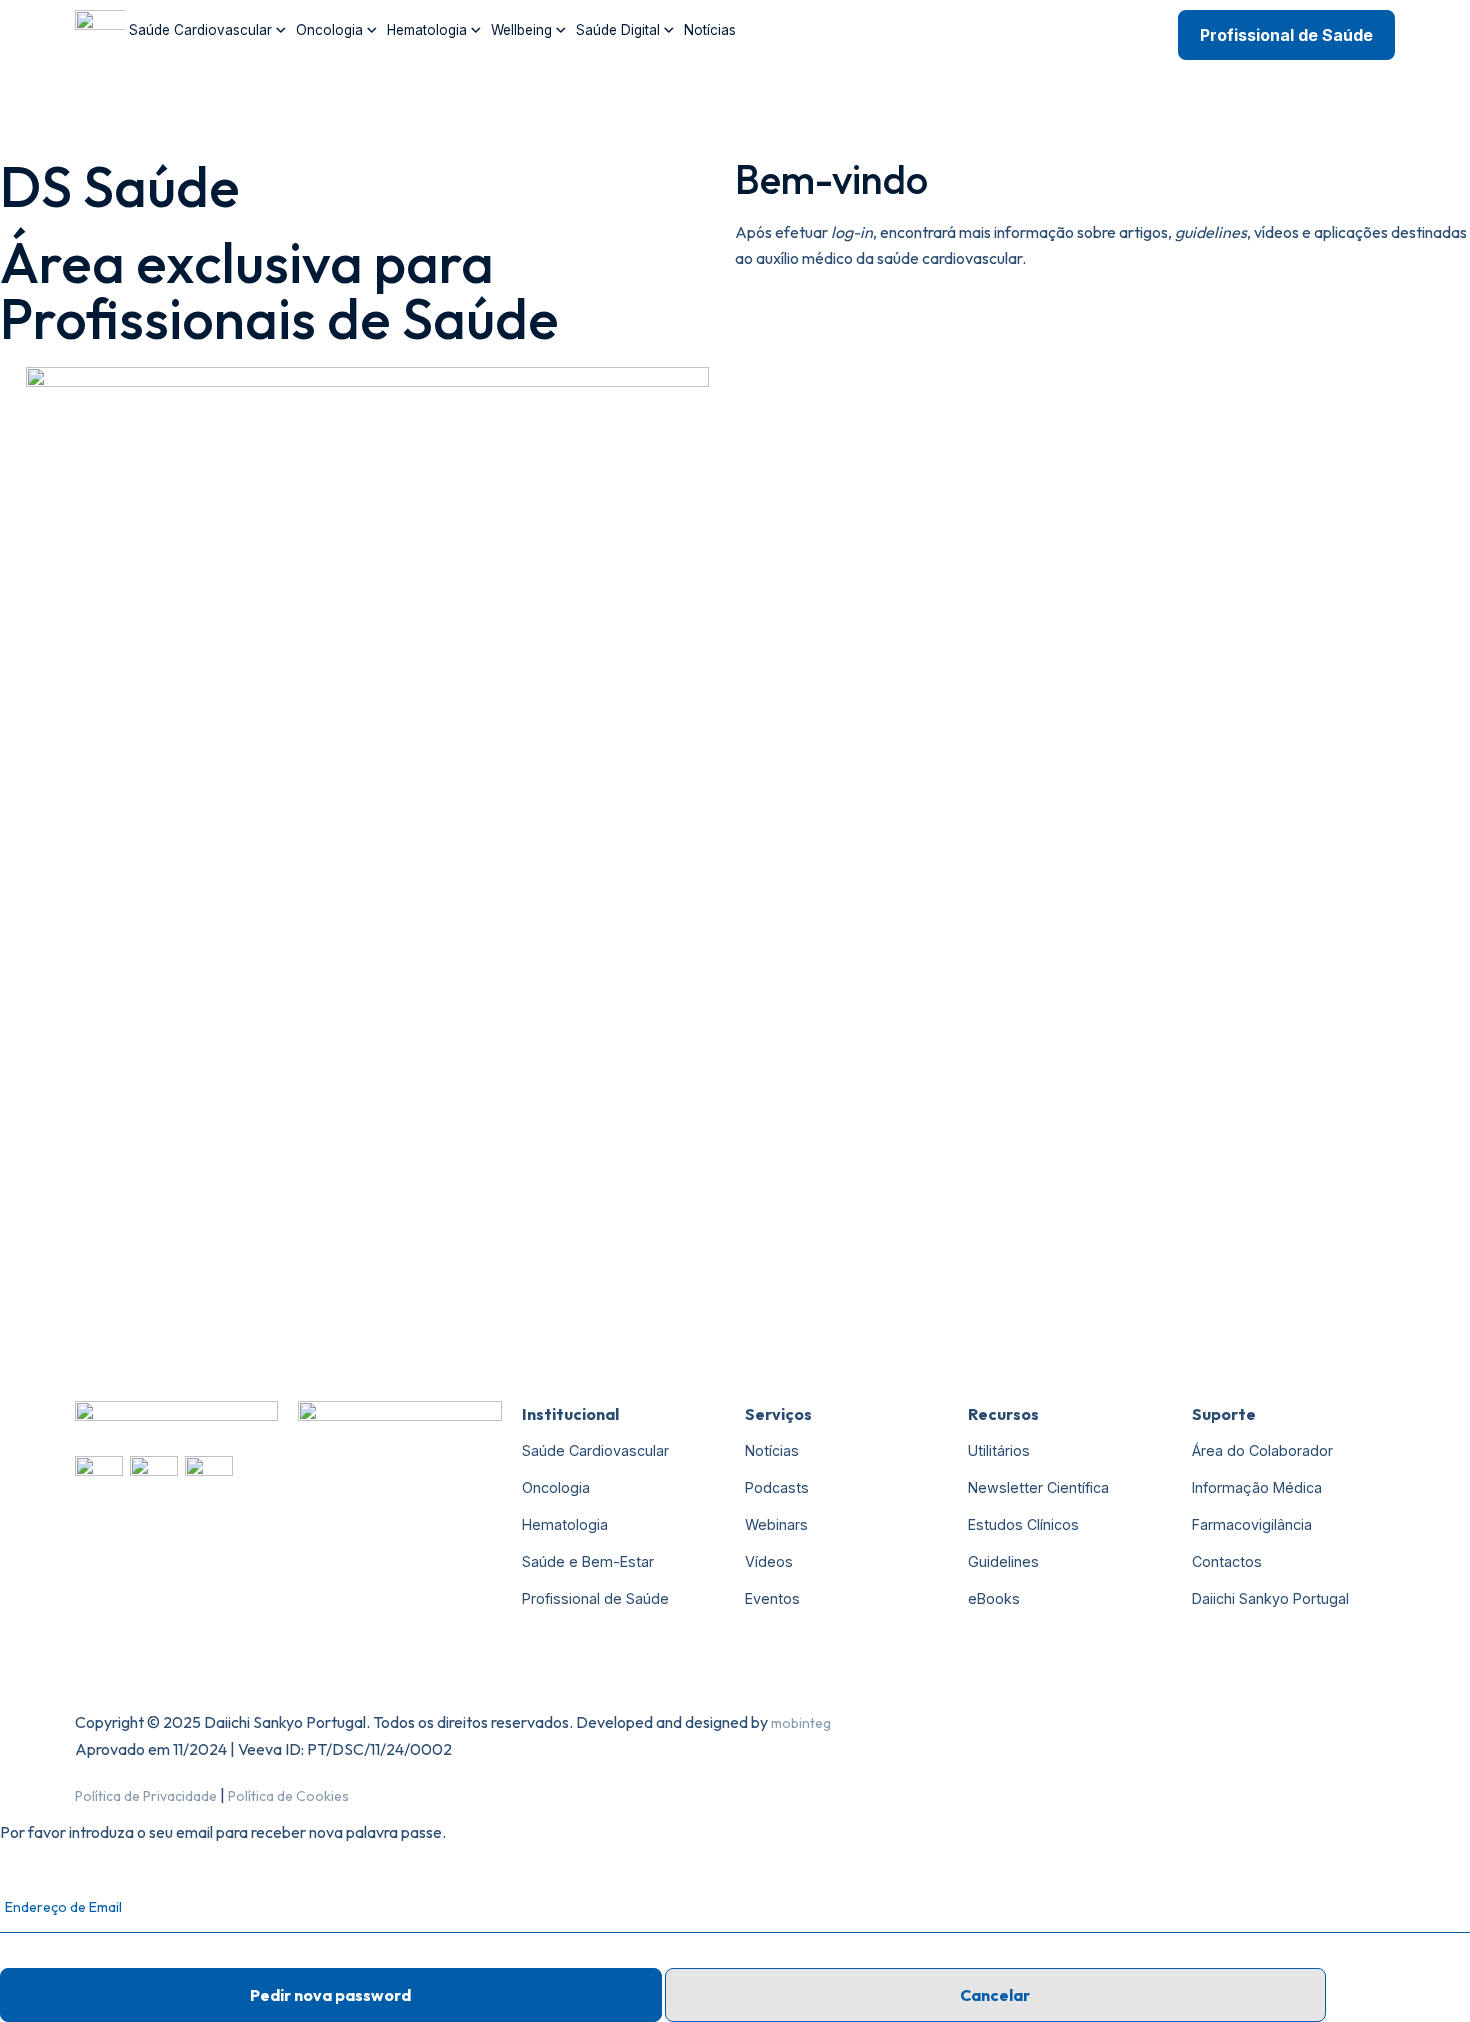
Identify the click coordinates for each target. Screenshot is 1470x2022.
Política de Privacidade (146, 1796)
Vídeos (769, 1561)
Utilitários (999, 1450)
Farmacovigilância (1252, 1524)
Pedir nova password (330, 1995)
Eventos (772, 1598)
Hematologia (427, 30)
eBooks (994, 1598)
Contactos (1227, 1561)
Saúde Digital (618, 30)
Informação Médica (1257, 1487)
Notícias (710, 30)
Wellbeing (521, 30)
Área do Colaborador (1262, 1450)
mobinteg (801, 1723)
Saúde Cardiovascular (200, 30)
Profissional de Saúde (1286, 35)
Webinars (776, 1524)
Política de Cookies (288, 1796)
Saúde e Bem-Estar (588, 1561)
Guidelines (1003, 1561)
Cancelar (995, 1995)
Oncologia (329, 30)
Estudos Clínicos (1023, 1524)
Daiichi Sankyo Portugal (1270, 1598)
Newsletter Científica (1038, 1487)
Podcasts (777, 1487)
